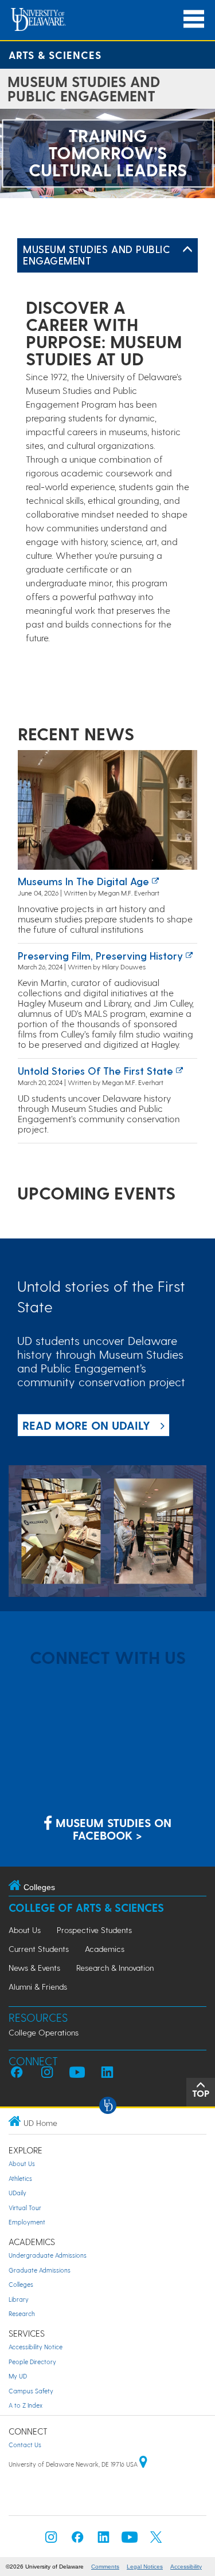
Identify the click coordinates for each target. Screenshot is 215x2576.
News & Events (34, 1968)
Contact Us (25, 2445)
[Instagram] (51, 2540)
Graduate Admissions (40, 2270)
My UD (18, 2376)
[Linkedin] (104, 2540)
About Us (25, 1930)
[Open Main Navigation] (194, 19)
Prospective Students (94, 1930)
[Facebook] (77, 2540)
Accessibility (186, 2567)
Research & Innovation (115, 1968)
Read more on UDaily (86, 1425)
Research (22, 2313)
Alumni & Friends (38, 1987)
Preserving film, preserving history (100, 955)
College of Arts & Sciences (86, 1908)
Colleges (21, 2284)
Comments (105, 2567)
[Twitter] (156, 2540)
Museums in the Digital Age (83, 881)
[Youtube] (130, 2540)
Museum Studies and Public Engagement (97, 255)
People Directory (32, 2362)
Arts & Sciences (55, 55)
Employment (27, 2222)
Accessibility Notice (36, 2347)
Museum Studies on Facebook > (112, 1829)
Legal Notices (145, 2567)
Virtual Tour (25, 2208)
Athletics (20, 2178)
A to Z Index (26, 2405)
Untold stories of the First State (95, 1070)
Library (19, 2299)
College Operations (44, 2032)
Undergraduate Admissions (48, 2255)
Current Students (39, 1949)
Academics (105, 1949)
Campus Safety (31, 2391)
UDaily (17, 2193)
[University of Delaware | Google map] (143, 2464)
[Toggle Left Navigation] (187, 250)
